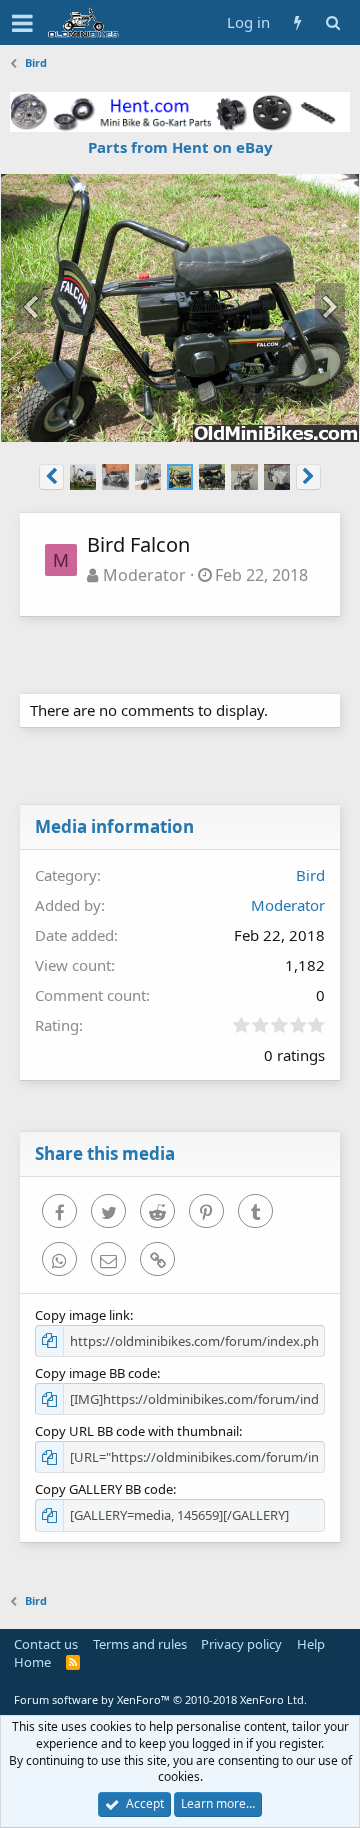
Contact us (46, 1644)
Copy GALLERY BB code (104, 1489)
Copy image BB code (96, 1373)
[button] (22, 23)
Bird (310, 875)
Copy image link (82, 1315)
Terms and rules (140, 1644)
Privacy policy (241, 1644)
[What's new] (297, 22)
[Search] (332, 22)
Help (311, 1644)
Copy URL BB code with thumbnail (137, 1431)
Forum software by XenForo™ (160, 1699)
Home (32, 1662)
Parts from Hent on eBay (180, 147)
